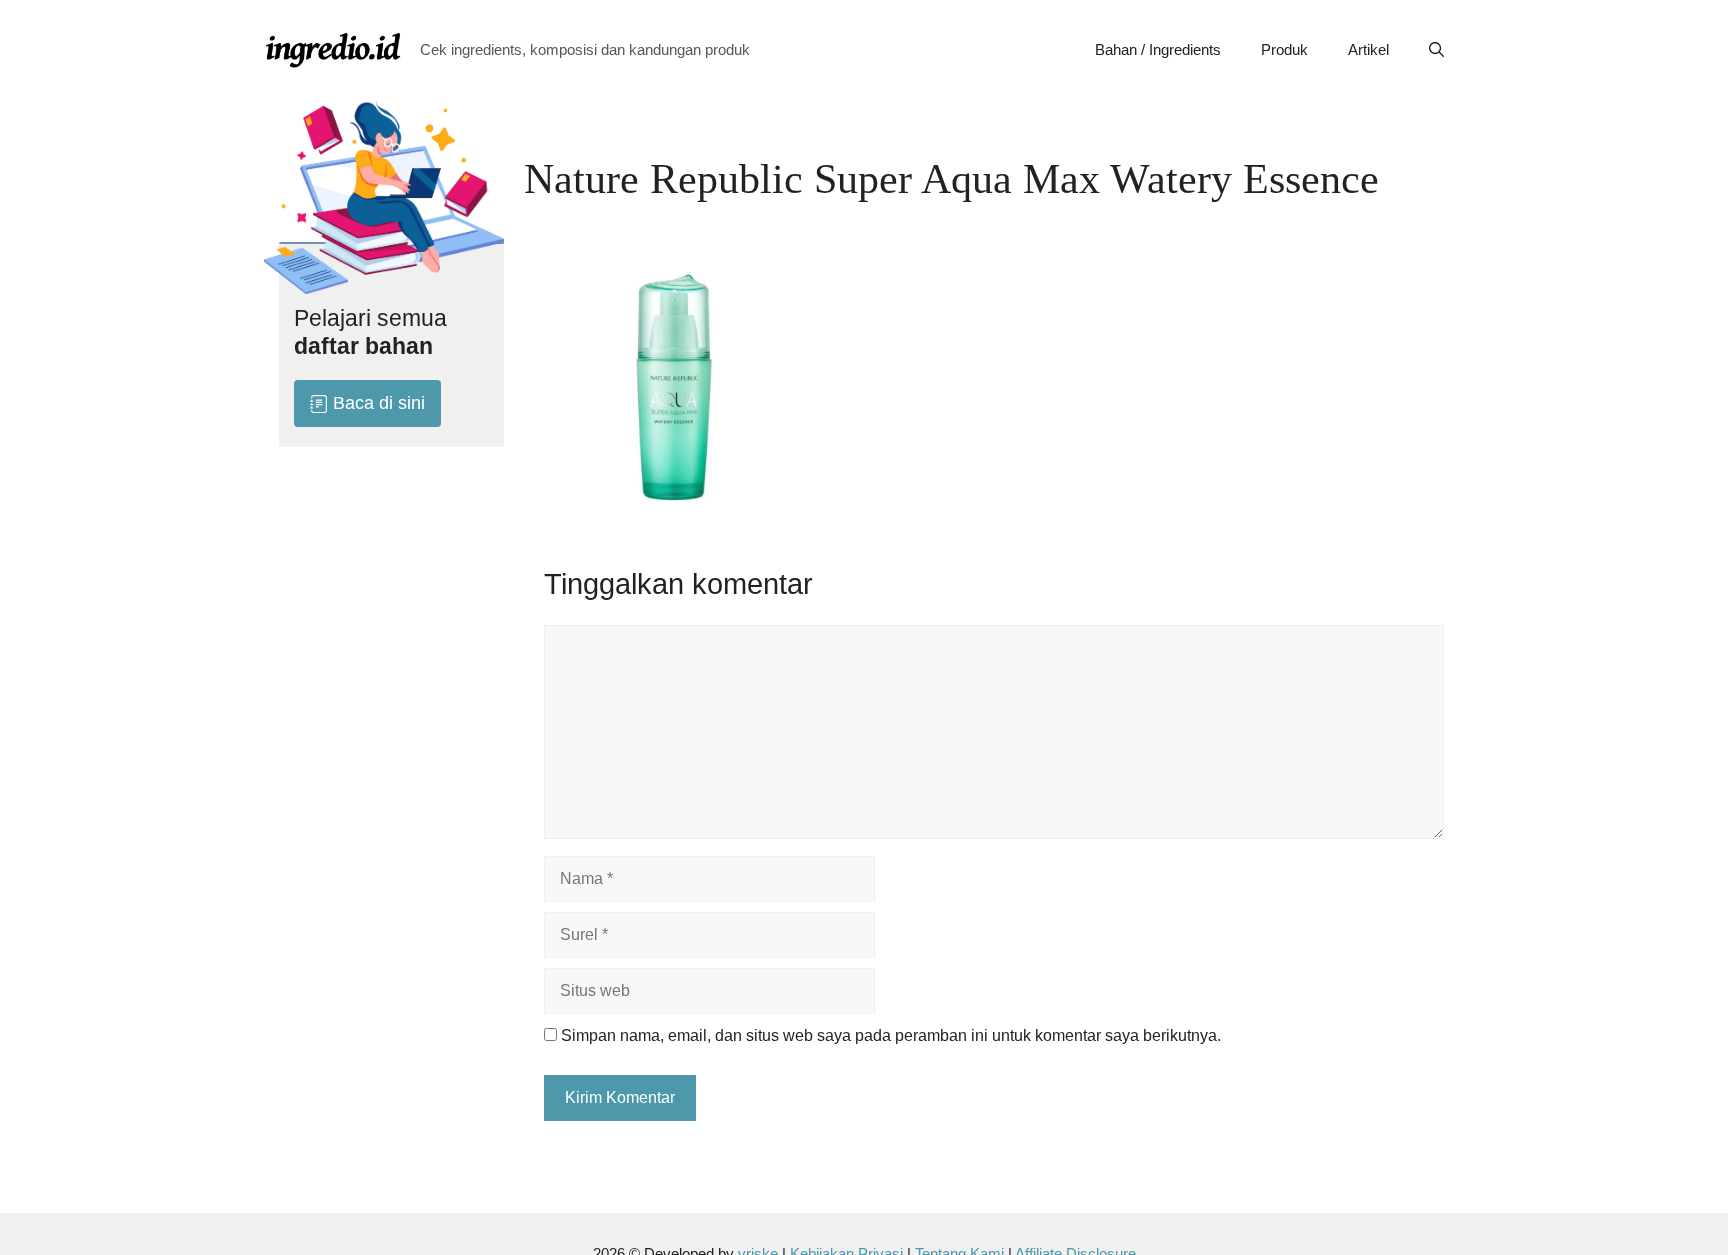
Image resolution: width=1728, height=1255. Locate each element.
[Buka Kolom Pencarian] (1436, 50)
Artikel (1368, 49)
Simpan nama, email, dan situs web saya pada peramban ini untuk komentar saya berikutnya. (891, 1035)
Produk (1284, 49)
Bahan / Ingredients (1158, 49)
